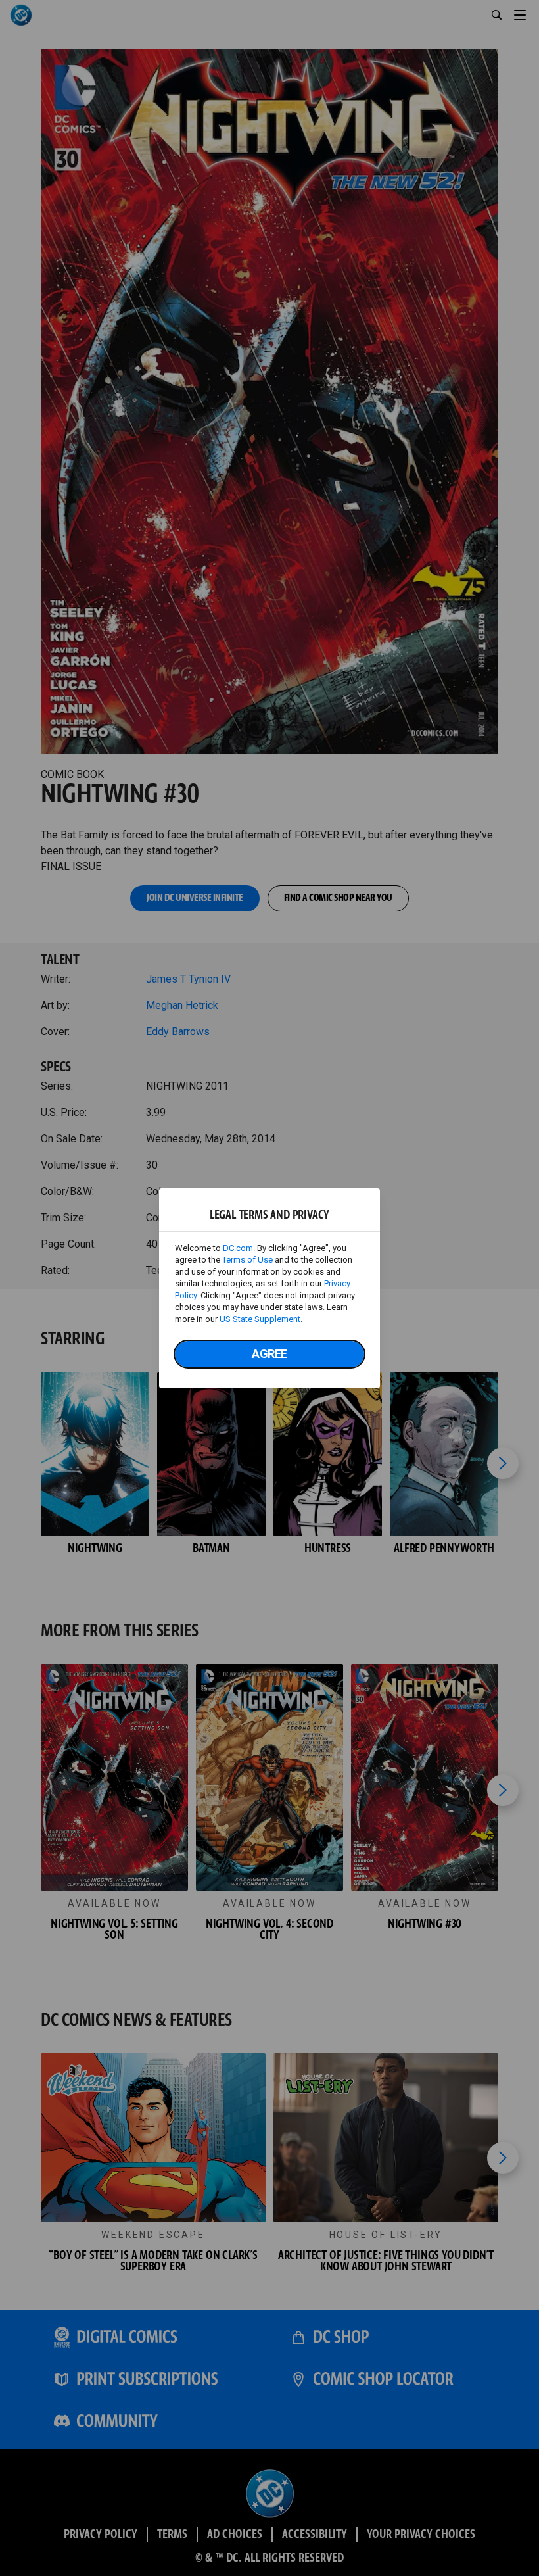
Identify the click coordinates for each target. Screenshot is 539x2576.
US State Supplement (260, 1319)
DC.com (238, 1248)
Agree (269, 1354)
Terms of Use (247, 1260)
